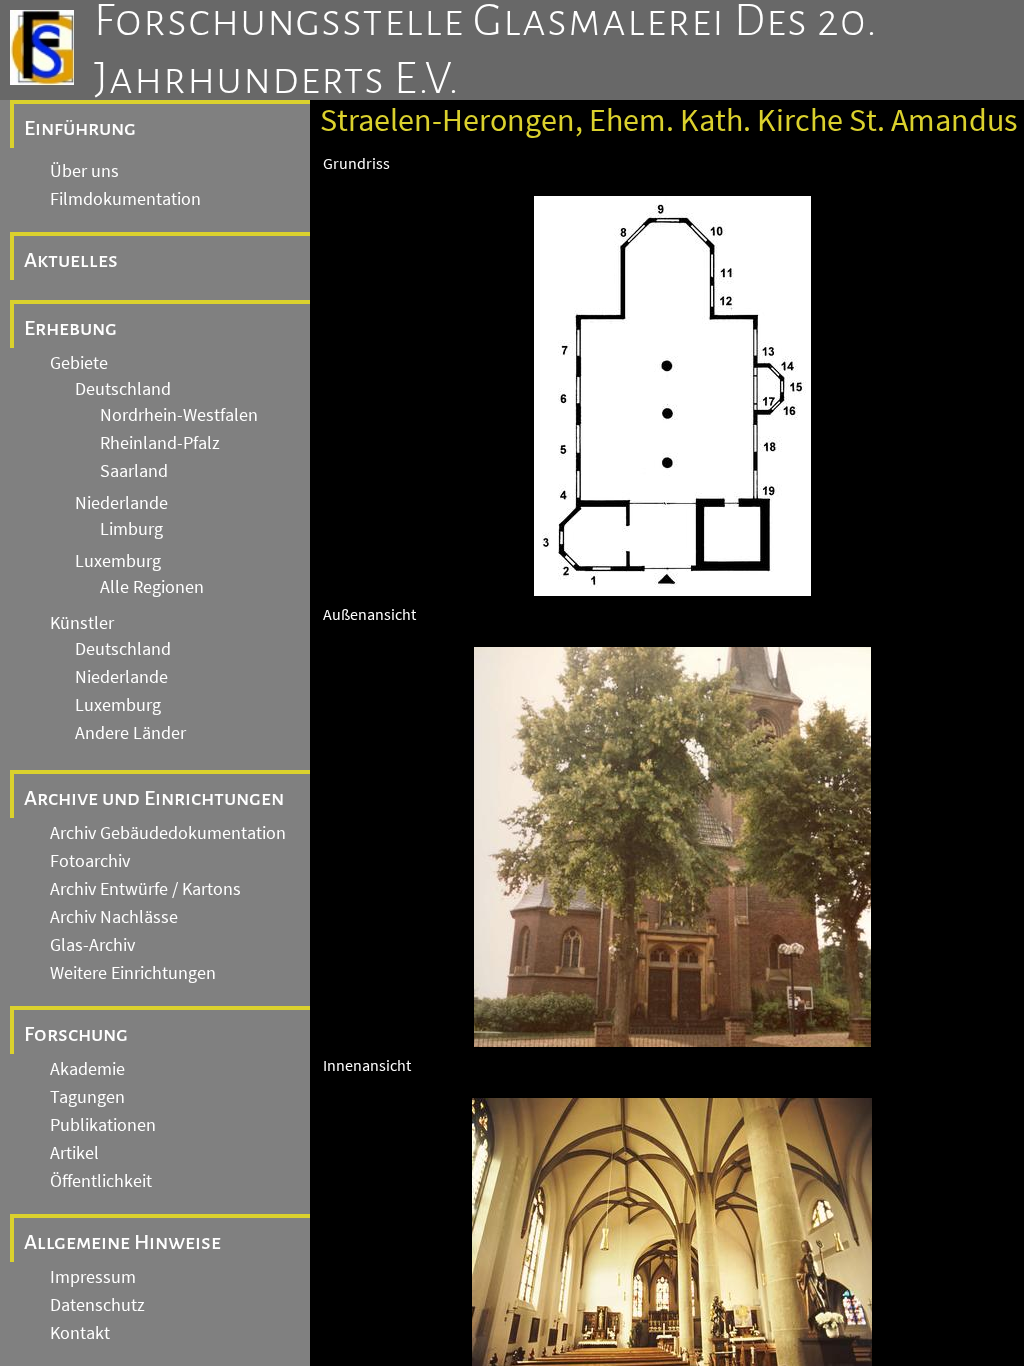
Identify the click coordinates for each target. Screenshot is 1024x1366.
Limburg (131, 529)
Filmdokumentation (125, 199)
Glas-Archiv (92, 945)
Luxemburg (118, 561)
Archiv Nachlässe (114, 917)
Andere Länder (130, 733)
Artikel (74, 1153)
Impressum (93, 1277)
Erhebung (70, 328)
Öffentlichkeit (101, 1181)
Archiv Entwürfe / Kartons (145, 889)
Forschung (76, 1034)
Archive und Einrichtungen (154, 798)
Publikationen (103, 1125)
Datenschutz (97, 1305)
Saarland (134, 471)
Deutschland (123, 389)
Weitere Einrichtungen (133, 973)
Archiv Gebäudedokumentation (168, 833)
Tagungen (87, 1097)
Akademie (87, 1069)
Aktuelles (71, 260)
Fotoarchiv (90, 861)
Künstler (82, 623)
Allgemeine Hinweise (122, 1242)
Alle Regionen (152, 587)
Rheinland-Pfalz (160, 443)
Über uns (84, 171)
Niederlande (121, 503)
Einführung (80, 128)
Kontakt (80, 1333)
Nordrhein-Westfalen (179, 415)
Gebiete (79, 363)
